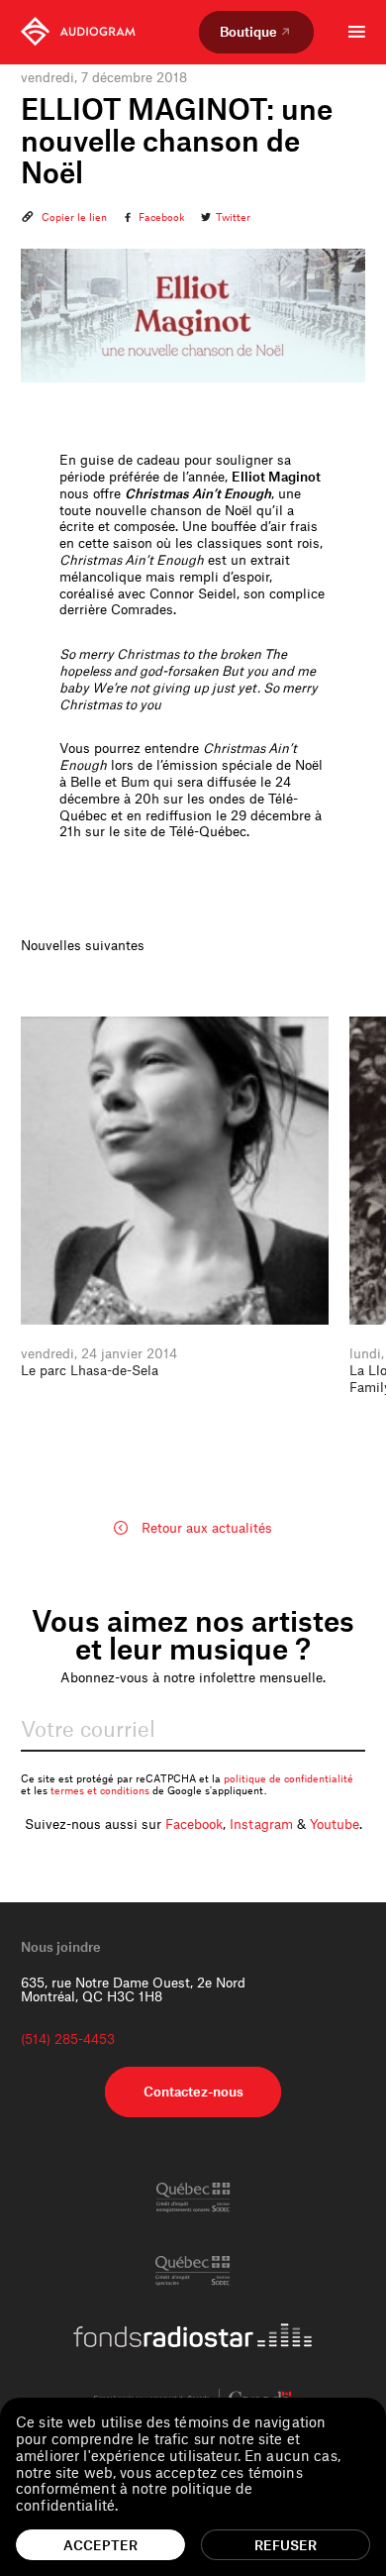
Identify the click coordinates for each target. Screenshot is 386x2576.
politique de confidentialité (289, 1778)
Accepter (100, 2545)
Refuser (286, 2545)
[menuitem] (78, 32)
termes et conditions (100, 1790)
